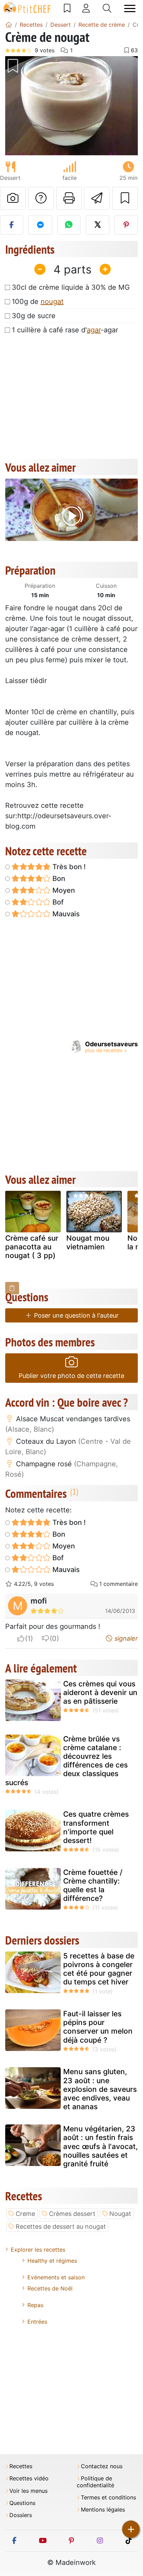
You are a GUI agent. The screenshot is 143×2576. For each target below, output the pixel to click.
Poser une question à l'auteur (75, 1315)
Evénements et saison (56, 2277)
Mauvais (65, 914)
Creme (25, 2214)
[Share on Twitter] (97, 225)
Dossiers (21, 2515)
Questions (22, 2503)
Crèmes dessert (72, 2214)
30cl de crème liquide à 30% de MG (71, 287)
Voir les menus (28, 2491)
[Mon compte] (86, 8)
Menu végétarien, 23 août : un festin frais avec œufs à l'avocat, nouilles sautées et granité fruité (100, 2146)
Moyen (63, 890)
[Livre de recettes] (67, 8)
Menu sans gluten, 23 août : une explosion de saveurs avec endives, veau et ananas (100, 2089)
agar (94, 330)
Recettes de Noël (50, 2288)
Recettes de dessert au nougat (61, 2226)
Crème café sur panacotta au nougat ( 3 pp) (32, 1247)
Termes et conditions (108, 2498)
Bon (58, 879)
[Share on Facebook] (12, 225)
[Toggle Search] (107, 8)
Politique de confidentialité (95, 2482)
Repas (35, 2305)
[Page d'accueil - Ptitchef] (9, 25)
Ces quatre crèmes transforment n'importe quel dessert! (96, 1827)
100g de (38, 302)
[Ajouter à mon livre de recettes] (125, 198)
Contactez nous (102, 2466)
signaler (125, 1638)
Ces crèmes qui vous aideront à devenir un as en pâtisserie (100, 1692)
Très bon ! (68, 867)
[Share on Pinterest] (126, 225)
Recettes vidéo (29, 2478)
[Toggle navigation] (130, 8)
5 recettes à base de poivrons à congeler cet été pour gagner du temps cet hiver (99, 1969)
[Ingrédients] (12, 1288)
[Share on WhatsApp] (69, 225)
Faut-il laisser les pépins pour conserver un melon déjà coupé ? (98, 2027)
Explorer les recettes (38, 2250)
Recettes (21, 2466)
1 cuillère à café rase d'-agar (65, 330)
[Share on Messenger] (40, 225)
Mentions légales (103, 2510)
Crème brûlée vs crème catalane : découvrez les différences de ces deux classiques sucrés (66, 1761)
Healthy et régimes (52, 2261)
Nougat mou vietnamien (88, 1242)
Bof (57, 902)
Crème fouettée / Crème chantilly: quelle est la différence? (93, 1885)
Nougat (120, 2214)
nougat (52, 302)
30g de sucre (34, 316)
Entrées (37, 2322)
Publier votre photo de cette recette (71, 1376)
